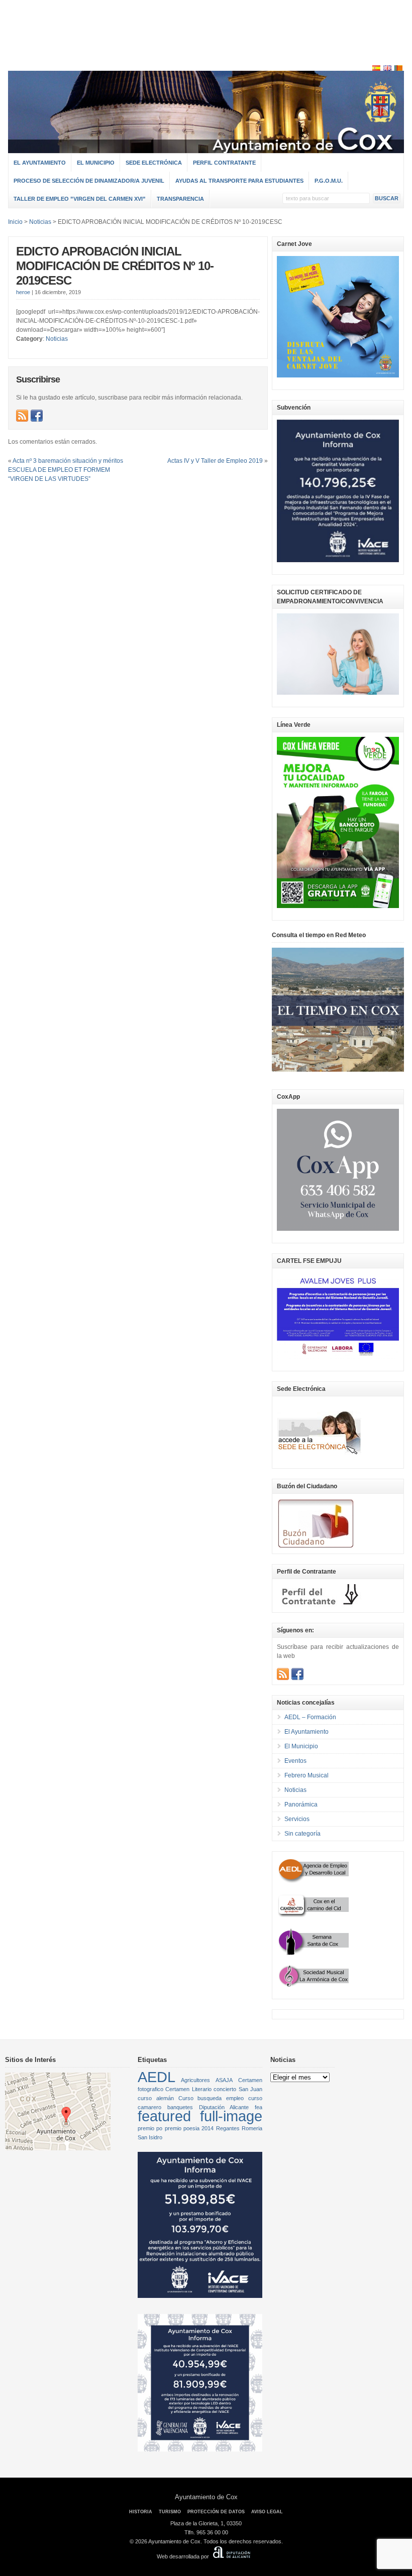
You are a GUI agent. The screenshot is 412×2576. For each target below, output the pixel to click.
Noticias (57, 339)
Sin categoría (302, 1834)
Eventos (295, 1761)
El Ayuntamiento (40, 163)
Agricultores (195, 2080)
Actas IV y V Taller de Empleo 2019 (215, 461)
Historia (141, 2512)
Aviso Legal (267, 2512)
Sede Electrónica (154, 163)
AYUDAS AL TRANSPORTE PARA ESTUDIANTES (239, 181)
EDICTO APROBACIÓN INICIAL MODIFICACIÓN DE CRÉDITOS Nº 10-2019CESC (115, 266)
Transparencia (180, 199)
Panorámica (301, 1805)
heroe (23, 292)
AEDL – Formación (310, 1717)
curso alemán (156, 2098)
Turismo (170, 2512)
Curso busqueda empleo (211, 2098)
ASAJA (224, 2080)
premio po (150, 2128)
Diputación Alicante (224, 2107)
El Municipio (96, 163)
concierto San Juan (238, 2089)
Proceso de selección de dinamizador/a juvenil (89, 181)
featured (164, 2116)
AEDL (157, 2077)
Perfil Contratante (224, 163)
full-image (231, 2116)
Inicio (15, 222)
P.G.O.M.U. (329, 181)
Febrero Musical (306, 1775)
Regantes (228, 2128)
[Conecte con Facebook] (37, 416)
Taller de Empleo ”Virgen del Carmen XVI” (80, 199)
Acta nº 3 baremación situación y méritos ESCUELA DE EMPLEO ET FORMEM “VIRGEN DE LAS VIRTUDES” (66, 470)
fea (259, 2107)
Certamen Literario (188, 2089)
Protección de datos (216, 2512)
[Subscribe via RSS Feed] (22, 416)
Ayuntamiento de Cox (206, 2497)
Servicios (297, 1819)
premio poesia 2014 (189, 2128)
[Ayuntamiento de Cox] (206, 149)
